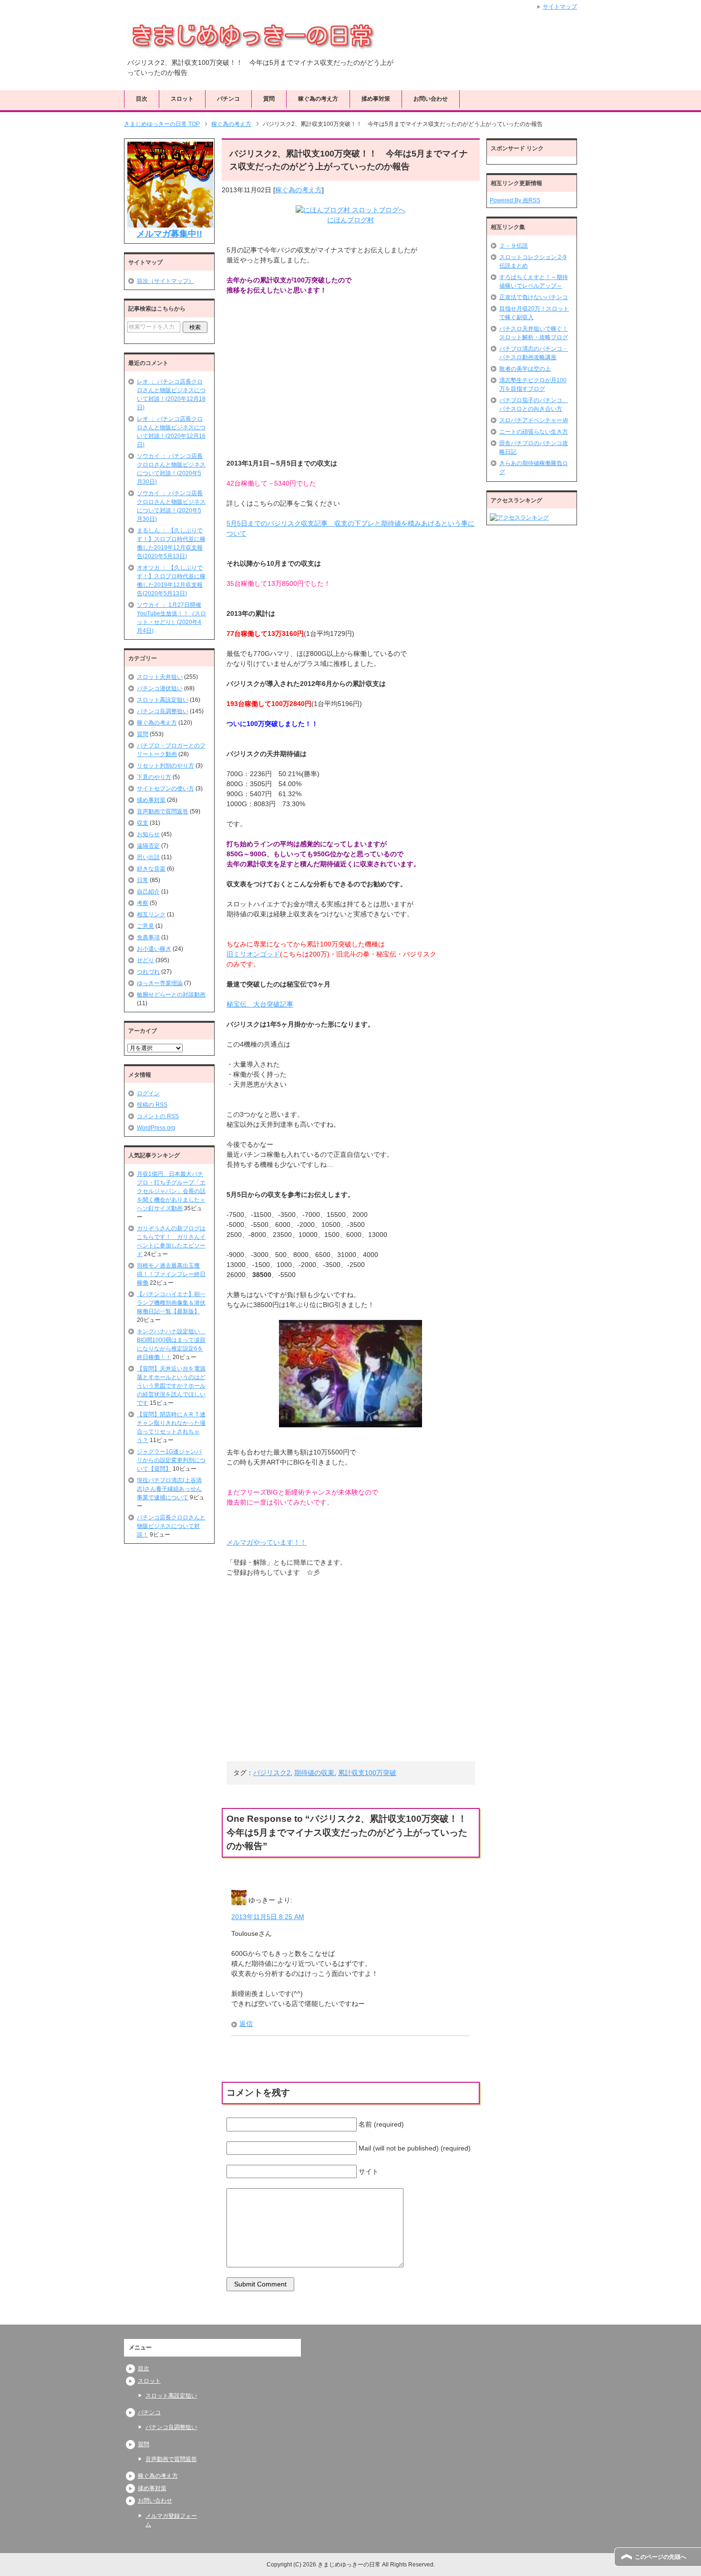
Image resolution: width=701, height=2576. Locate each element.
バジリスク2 (272, 1773)
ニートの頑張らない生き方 (534, 432)
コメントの (158, 1116)
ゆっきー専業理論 (160, 983)
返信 (246, 2024)
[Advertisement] (298, 377)
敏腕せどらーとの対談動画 (171, 995)
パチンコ (228, 99)
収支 (143, 823)
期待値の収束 (314, 1773)
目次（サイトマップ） (165, 281)
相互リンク (151, 914)
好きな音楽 (151, 869)
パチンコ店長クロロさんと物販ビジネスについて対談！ (171, 1526)
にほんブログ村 (350, 220)
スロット (182, 99)
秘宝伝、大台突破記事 (260, 1004)
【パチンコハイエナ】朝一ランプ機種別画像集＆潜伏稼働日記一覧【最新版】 (171, 1303)
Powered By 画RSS (515, 200)
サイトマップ (560, 7)
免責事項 (148, 937)
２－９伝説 (514, 246)
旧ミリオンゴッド (253, 954)
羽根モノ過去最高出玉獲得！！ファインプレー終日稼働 (171, 1274)
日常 (143, 880)
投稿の (152, 1105)
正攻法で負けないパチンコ (534, 297)
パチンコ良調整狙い (163, 711)
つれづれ (148, 972)
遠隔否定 (148, 846)
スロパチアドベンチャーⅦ (534, 420)
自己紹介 (148, 892)
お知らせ (148, 834)
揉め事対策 (376, 99)
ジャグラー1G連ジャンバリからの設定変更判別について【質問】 (171, 1460)
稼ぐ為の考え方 (318, 99)
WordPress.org (156, 1128)
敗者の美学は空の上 (525, 369)
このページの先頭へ (660, 2557)
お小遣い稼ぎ (154, 949)
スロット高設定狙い (163, 700)
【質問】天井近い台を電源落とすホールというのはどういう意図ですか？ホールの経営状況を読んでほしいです (171, 1386)
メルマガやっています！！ (267, 1542)
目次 (142, 99)
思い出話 (148, 857)
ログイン (148, 1093)
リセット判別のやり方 (165, 766)
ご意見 (145, 926)
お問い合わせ (431, 99)
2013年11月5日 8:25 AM (268, 1917)
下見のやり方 (154, 777)
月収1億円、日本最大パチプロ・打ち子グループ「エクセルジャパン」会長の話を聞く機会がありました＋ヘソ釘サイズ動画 (171, 1191)
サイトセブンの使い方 (165, 789)
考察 (143, 903)
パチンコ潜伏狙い (160, 688)
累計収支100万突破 (367, 1773)
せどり (145, 960)
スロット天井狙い (160, 677)
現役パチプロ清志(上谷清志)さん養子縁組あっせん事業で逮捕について (169, 1489)
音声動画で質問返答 (163, 811)
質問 (269, 99)
